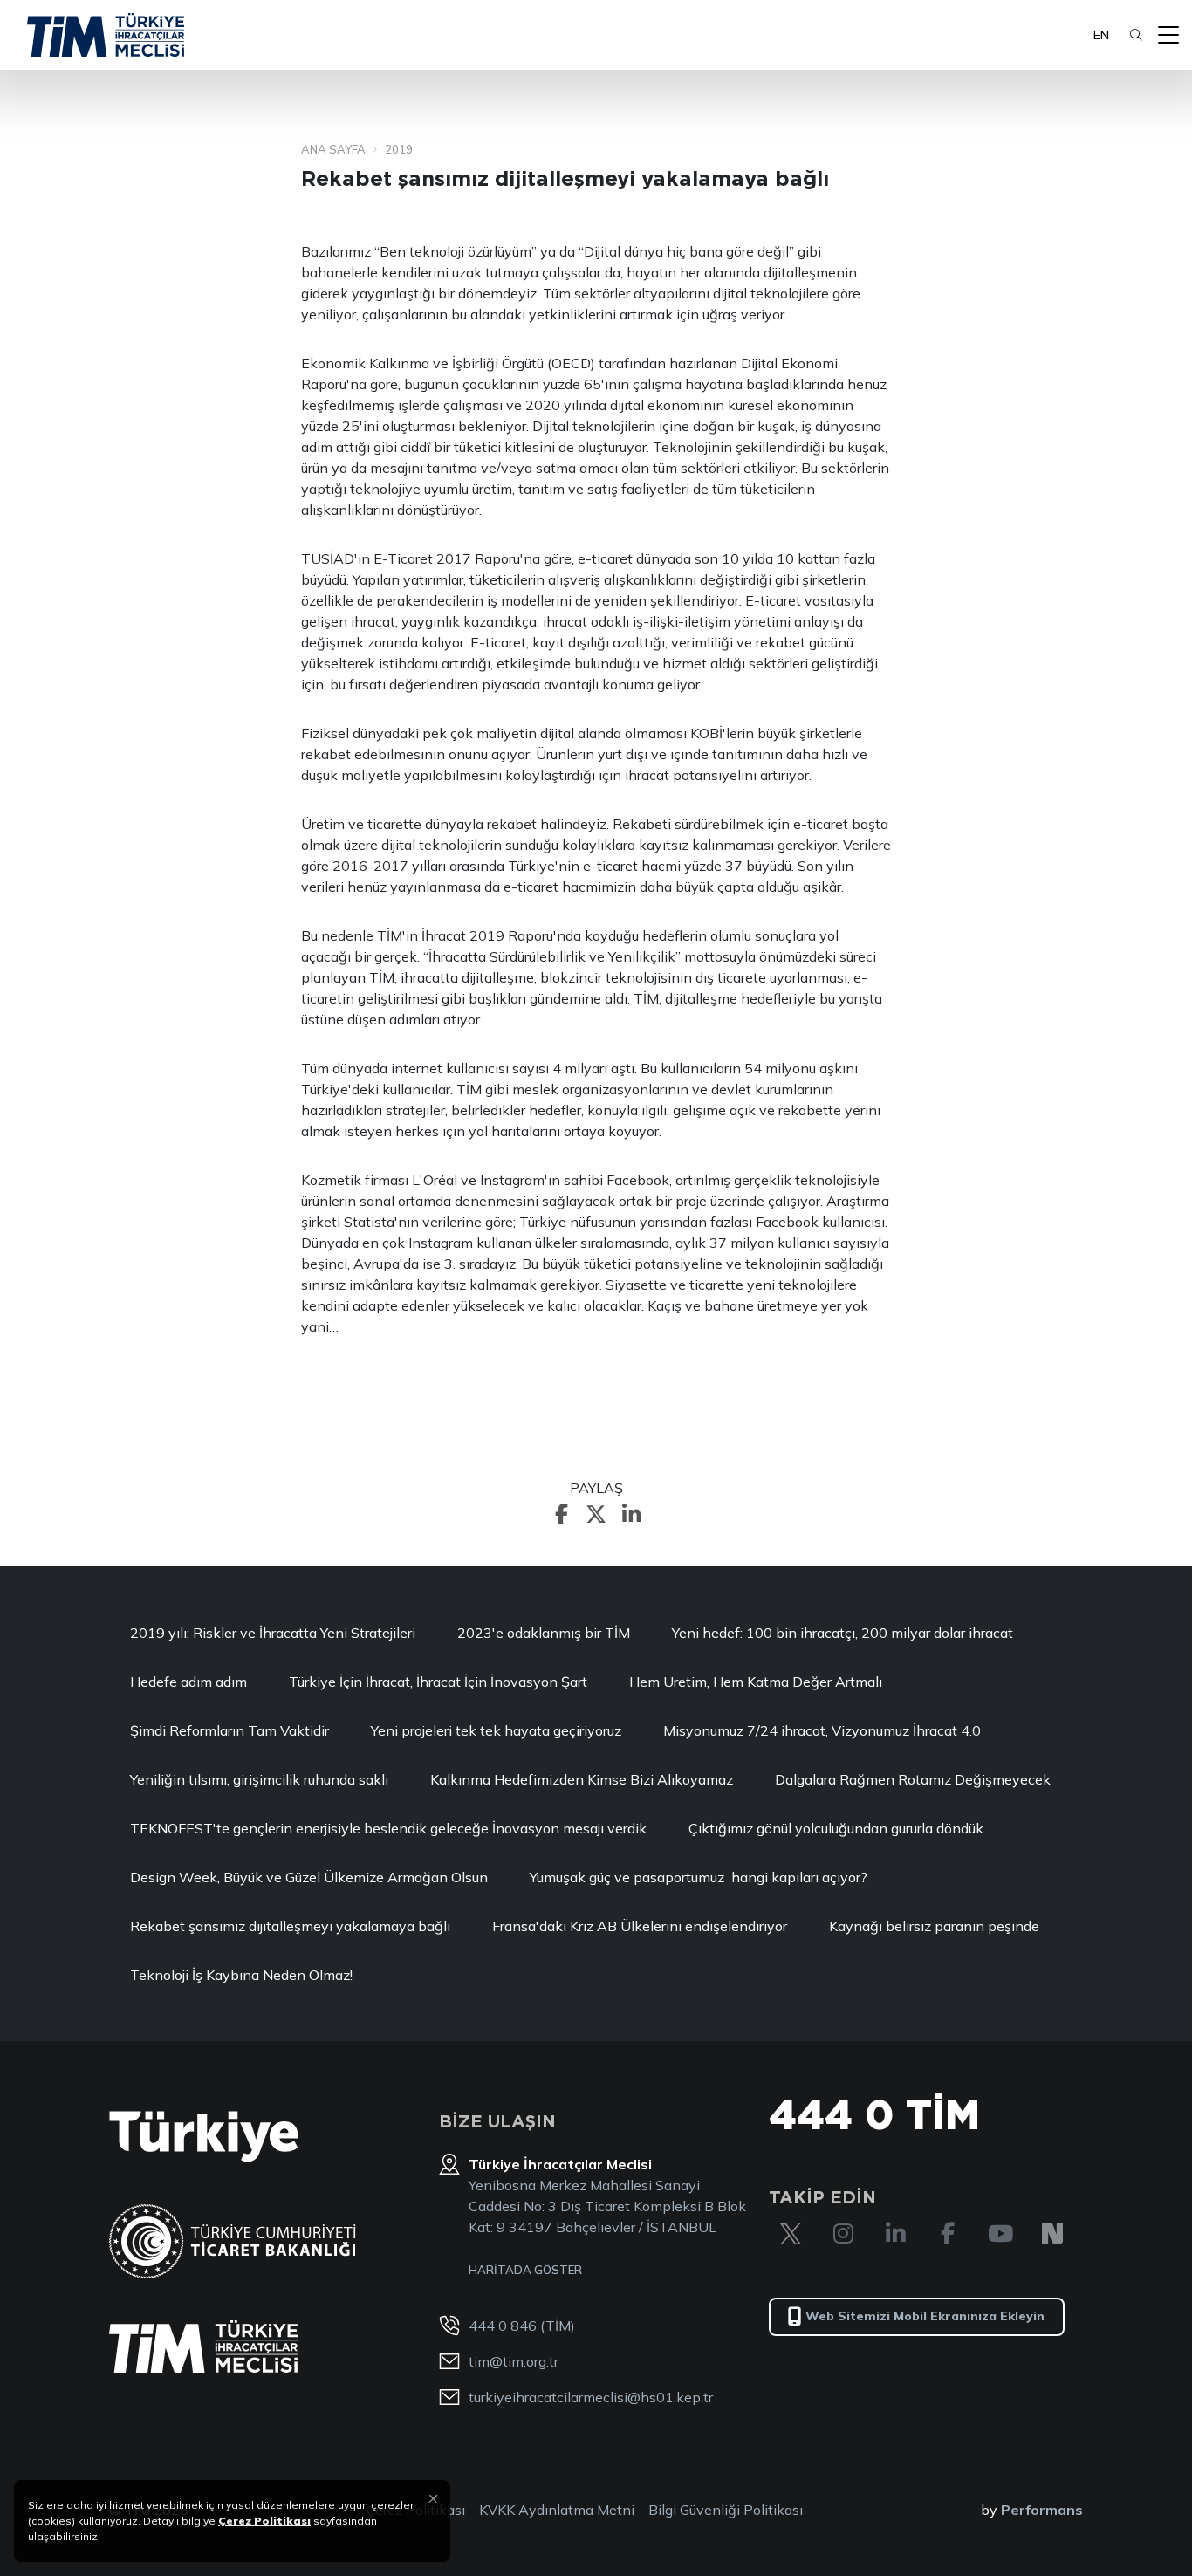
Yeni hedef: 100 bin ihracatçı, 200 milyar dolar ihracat (843, 1633)
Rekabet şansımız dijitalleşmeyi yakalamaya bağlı (290, 1926)
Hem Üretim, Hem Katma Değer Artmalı (756, 1682)
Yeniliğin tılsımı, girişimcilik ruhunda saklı (259, 1779)
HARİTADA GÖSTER (525, 2270)
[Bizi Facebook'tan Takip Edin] (948, 2234)
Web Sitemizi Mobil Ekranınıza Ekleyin (925, 2316)
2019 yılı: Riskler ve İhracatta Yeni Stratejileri (273, 1633)
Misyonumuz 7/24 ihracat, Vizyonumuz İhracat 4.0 (822, 1730)
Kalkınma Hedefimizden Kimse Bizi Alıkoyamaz (582, 1779)
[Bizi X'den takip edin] (791, 2234)
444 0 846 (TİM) (522, 2326)
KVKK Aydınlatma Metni (557, 2510)
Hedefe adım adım (188, 1682)
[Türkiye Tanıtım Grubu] (204, 2137)
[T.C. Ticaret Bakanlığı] (233, 2241)
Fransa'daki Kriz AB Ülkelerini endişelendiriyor (640, 1926)
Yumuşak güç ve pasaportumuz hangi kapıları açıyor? (699, 1877)
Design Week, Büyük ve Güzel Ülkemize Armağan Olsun (309, 1877)
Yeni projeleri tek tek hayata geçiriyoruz (496, 1730)
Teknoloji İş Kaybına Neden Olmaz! (241, 1975)
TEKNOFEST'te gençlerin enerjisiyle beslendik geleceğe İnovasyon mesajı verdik (388, 1828)
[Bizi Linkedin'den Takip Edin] (895, 2234)
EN (1101, 35)
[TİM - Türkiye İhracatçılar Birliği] (106, 35)
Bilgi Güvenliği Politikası (726, 2510)
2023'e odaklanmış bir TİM (544, 1633)
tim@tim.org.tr (514, 2361)
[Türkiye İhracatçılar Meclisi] (203, 2346)
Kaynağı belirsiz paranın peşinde (934, 1926)
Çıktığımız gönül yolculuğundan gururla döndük (836, 1828)
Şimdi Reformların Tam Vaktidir (229, 1730)
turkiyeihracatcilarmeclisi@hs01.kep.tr (591, 2397)
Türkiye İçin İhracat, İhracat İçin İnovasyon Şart (438, 1682)
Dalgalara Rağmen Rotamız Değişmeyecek (913, 1779)
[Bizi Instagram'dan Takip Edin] (843, 2234)
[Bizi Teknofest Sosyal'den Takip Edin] (1052, 2234)
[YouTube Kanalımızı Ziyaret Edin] (1000, 2234)
